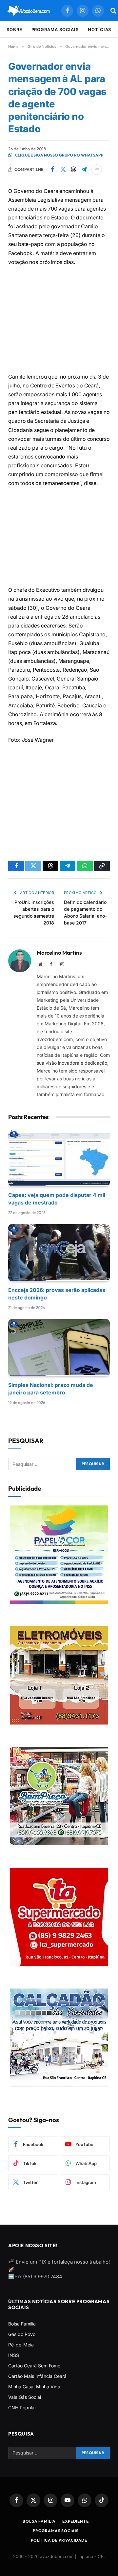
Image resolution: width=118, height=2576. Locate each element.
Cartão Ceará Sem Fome (34, 2366)
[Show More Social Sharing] (97, 170)
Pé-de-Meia (21, 2345)
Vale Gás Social (25, 2397)
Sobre (14, 29)
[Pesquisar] (113, 11)
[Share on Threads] (73, 170)
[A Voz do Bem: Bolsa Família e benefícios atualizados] (29, 11)
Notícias (99, 29)
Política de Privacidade (59, 2540)
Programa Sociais (55, 29)
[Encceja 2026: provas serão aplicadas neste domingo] (59, 1253)
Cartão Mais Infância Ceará (37, 2376)
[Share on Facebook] (52, 170)
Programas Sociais (56, 2531)
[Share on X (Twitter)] (63, 170)
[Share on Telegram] (84, 170)
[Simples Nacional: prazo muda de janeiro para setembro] (59, 1348)
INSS (14, 2355)
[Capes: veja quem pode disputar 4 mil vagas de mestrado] (59, 1158)
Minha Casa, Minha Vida (34, 2387)
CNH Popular (22, 2408)
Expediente (75, 2521)
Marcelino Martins (59, 953)
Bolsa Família (22, 2324)
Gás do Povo (22, 2334)
